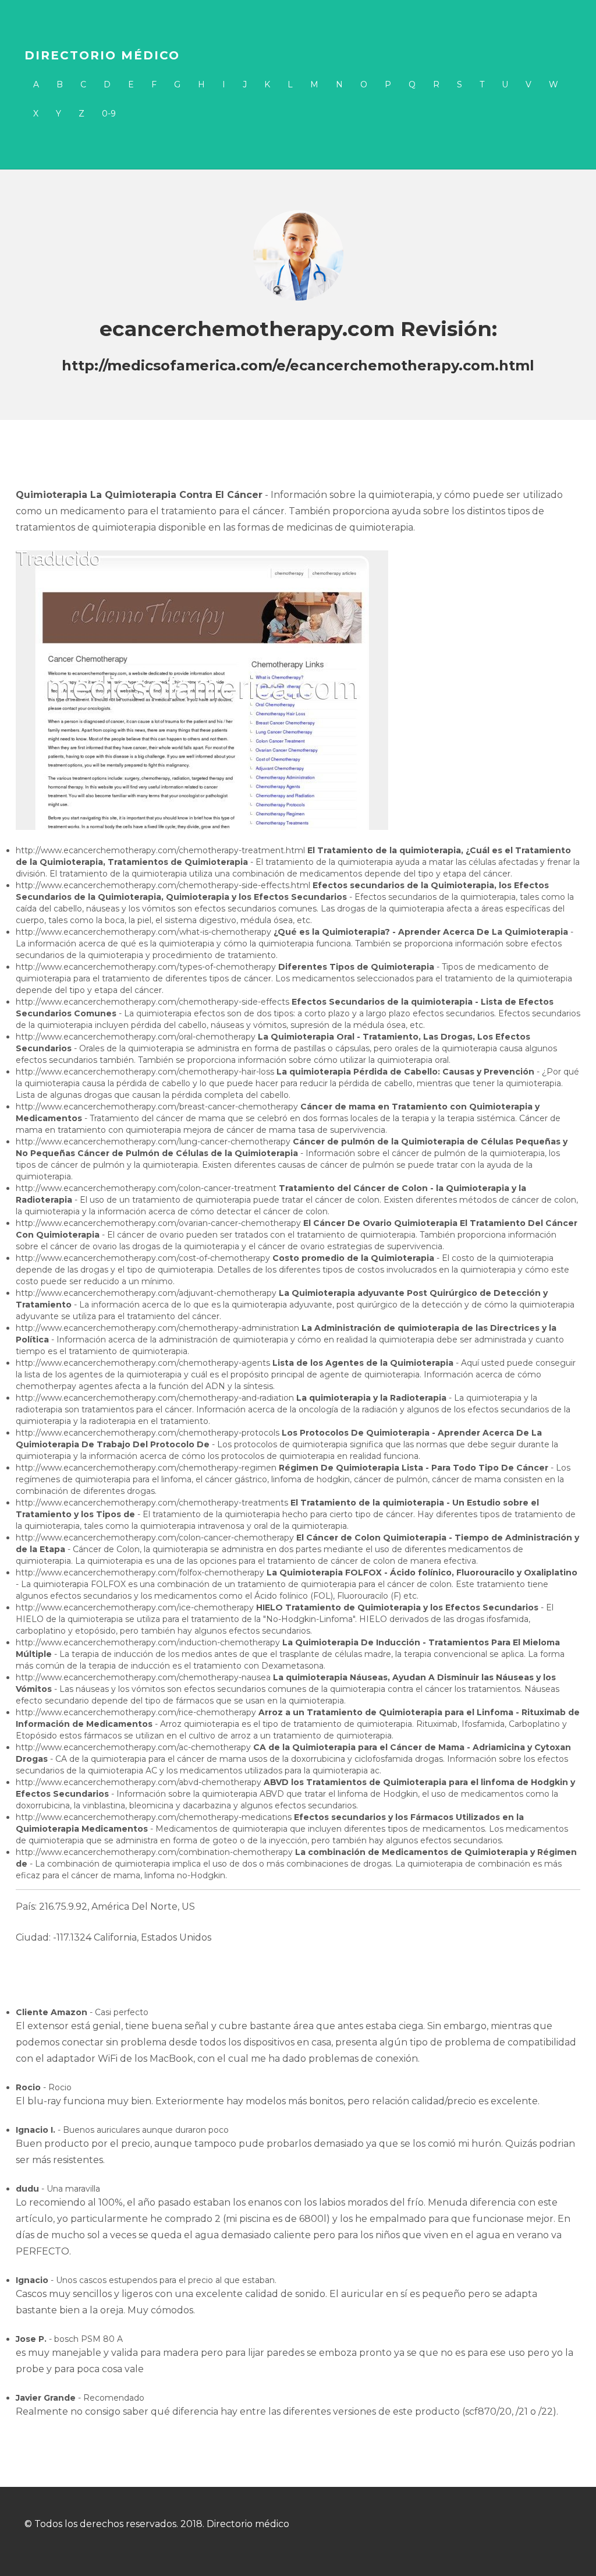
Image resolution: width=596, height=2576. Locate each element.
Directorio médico (102, 55)
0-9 (109, 114)
